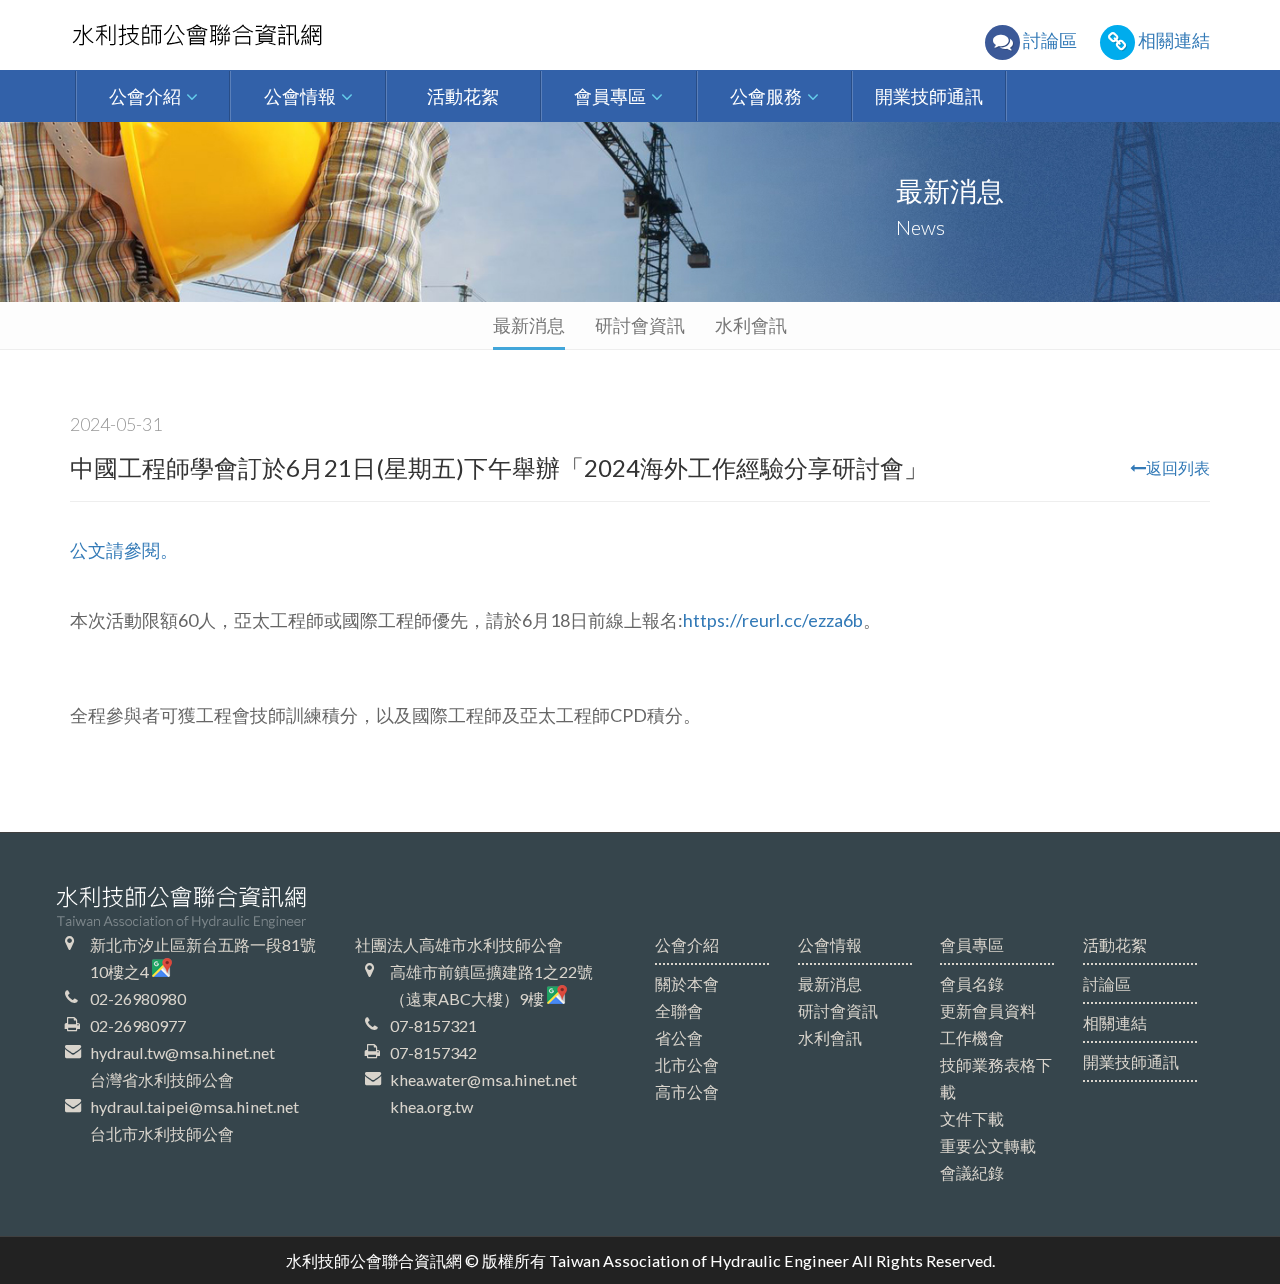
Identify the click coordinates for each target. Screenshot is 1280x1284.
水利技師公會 (232, 35)
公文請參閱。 (124, 550)
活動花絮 (1115, 944)
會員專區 (972, 944)
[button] (153, 96)
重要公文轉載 (988, 1145)
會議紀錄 (972, 1172)
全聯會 (679, 1010)
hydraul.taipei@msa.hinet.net (194, 1106)
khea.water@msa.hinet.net (483, 1079)
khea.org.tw (431, 1106)
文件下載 (972, 1118)
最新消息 (529, 325)
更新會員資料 (988, 1010)
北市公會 (687, 1064)
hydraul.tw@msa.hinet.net (182, 1052)
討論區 (1107, 983)
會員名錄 (972, 983)
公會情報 (830, 944)
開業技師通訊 (1131, 1061)
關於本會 (687, 983)
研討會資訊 (640, 325)
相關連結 (1115, 1022)
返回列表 (1178, 467)
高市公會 (687, 1091)
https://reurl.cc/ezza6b (773, 620)
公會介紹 (687, 944)
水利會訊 (751, 325)
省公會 (679, 1037)
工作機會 (972, 1037)
